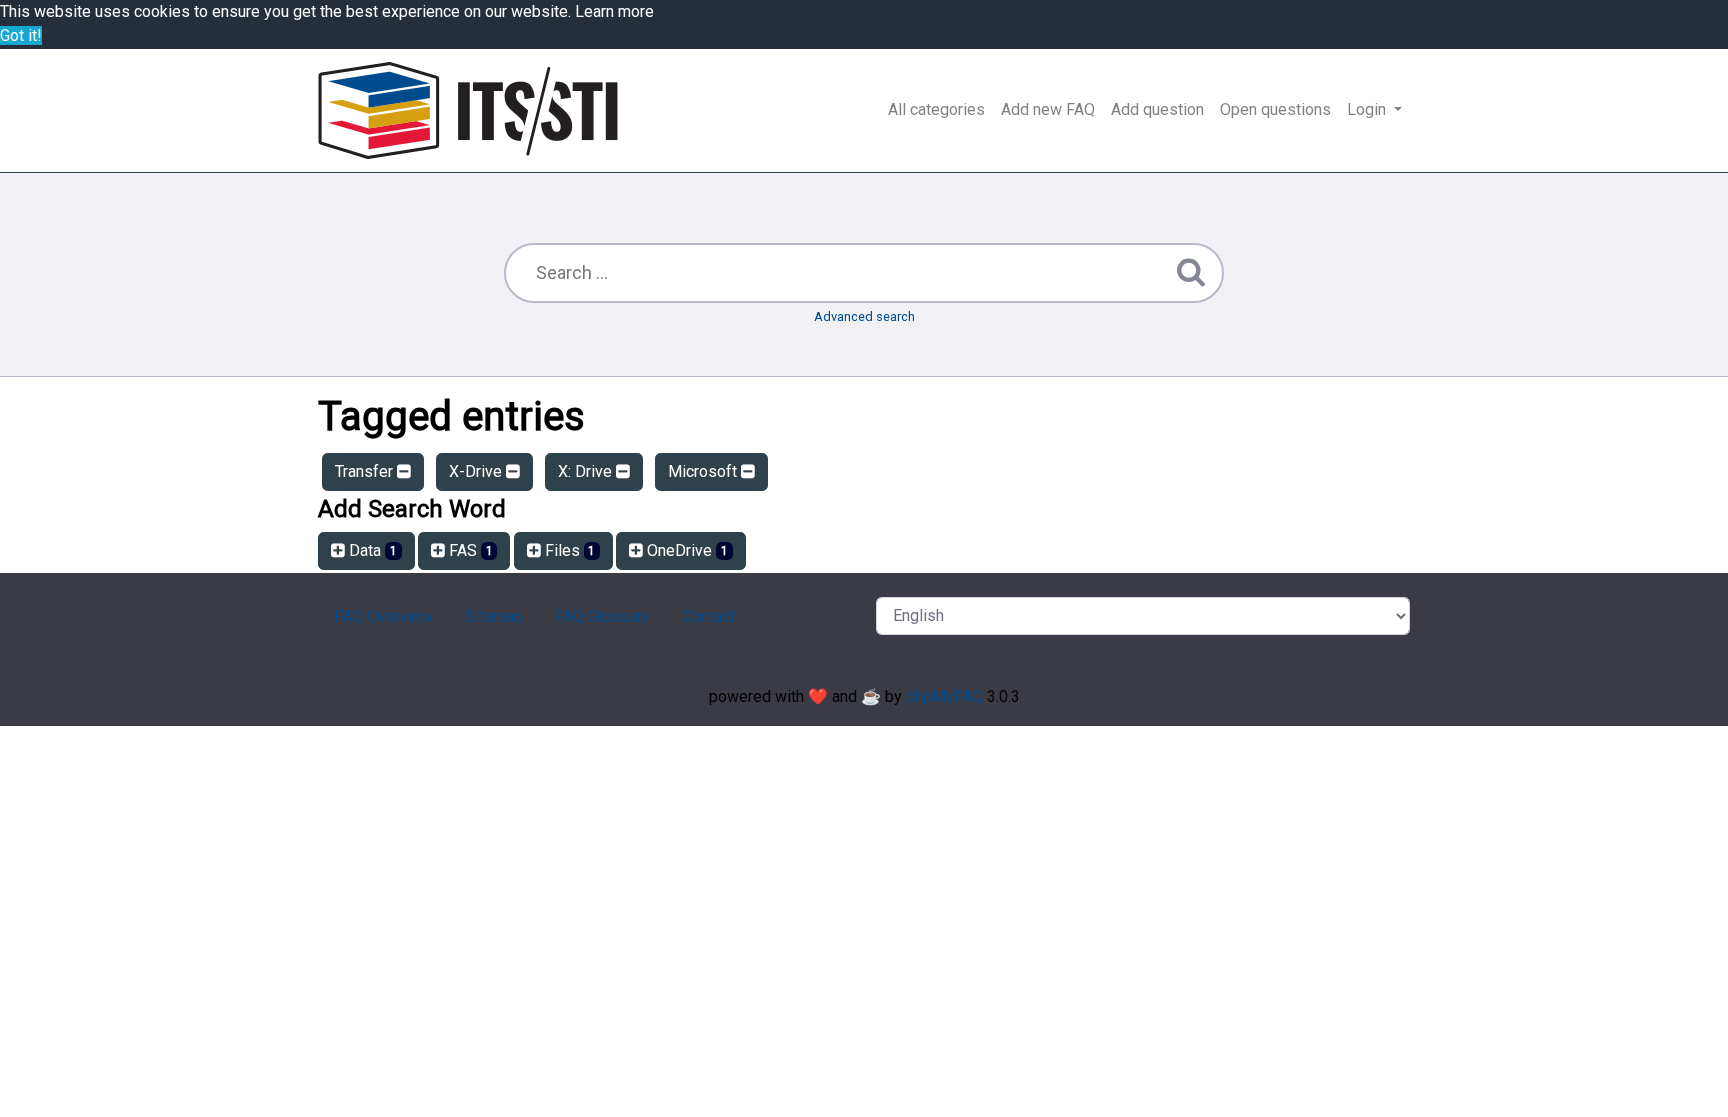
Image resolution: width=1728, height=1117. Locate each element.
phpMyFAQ (944, 696)
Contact (708, 616)
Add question (1157, 109)
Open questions (1275, 109)
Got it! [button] (21, 35)
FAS (469, 550)
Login (1368, 109)
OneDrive (685, 550)
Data (371, 550)
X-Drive (477, 471)
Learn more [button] (614, 11)
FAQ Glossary (602, 616)
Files (568, 550)
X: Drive (587, 471)
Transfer (366, 471)
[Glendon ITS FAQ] (468, 110)
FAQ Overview (383, 616)
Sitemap (494, 616)
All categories (936, 109)
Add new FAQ (1048, 109)
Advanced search (864, 316)
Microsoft (704, 471)
